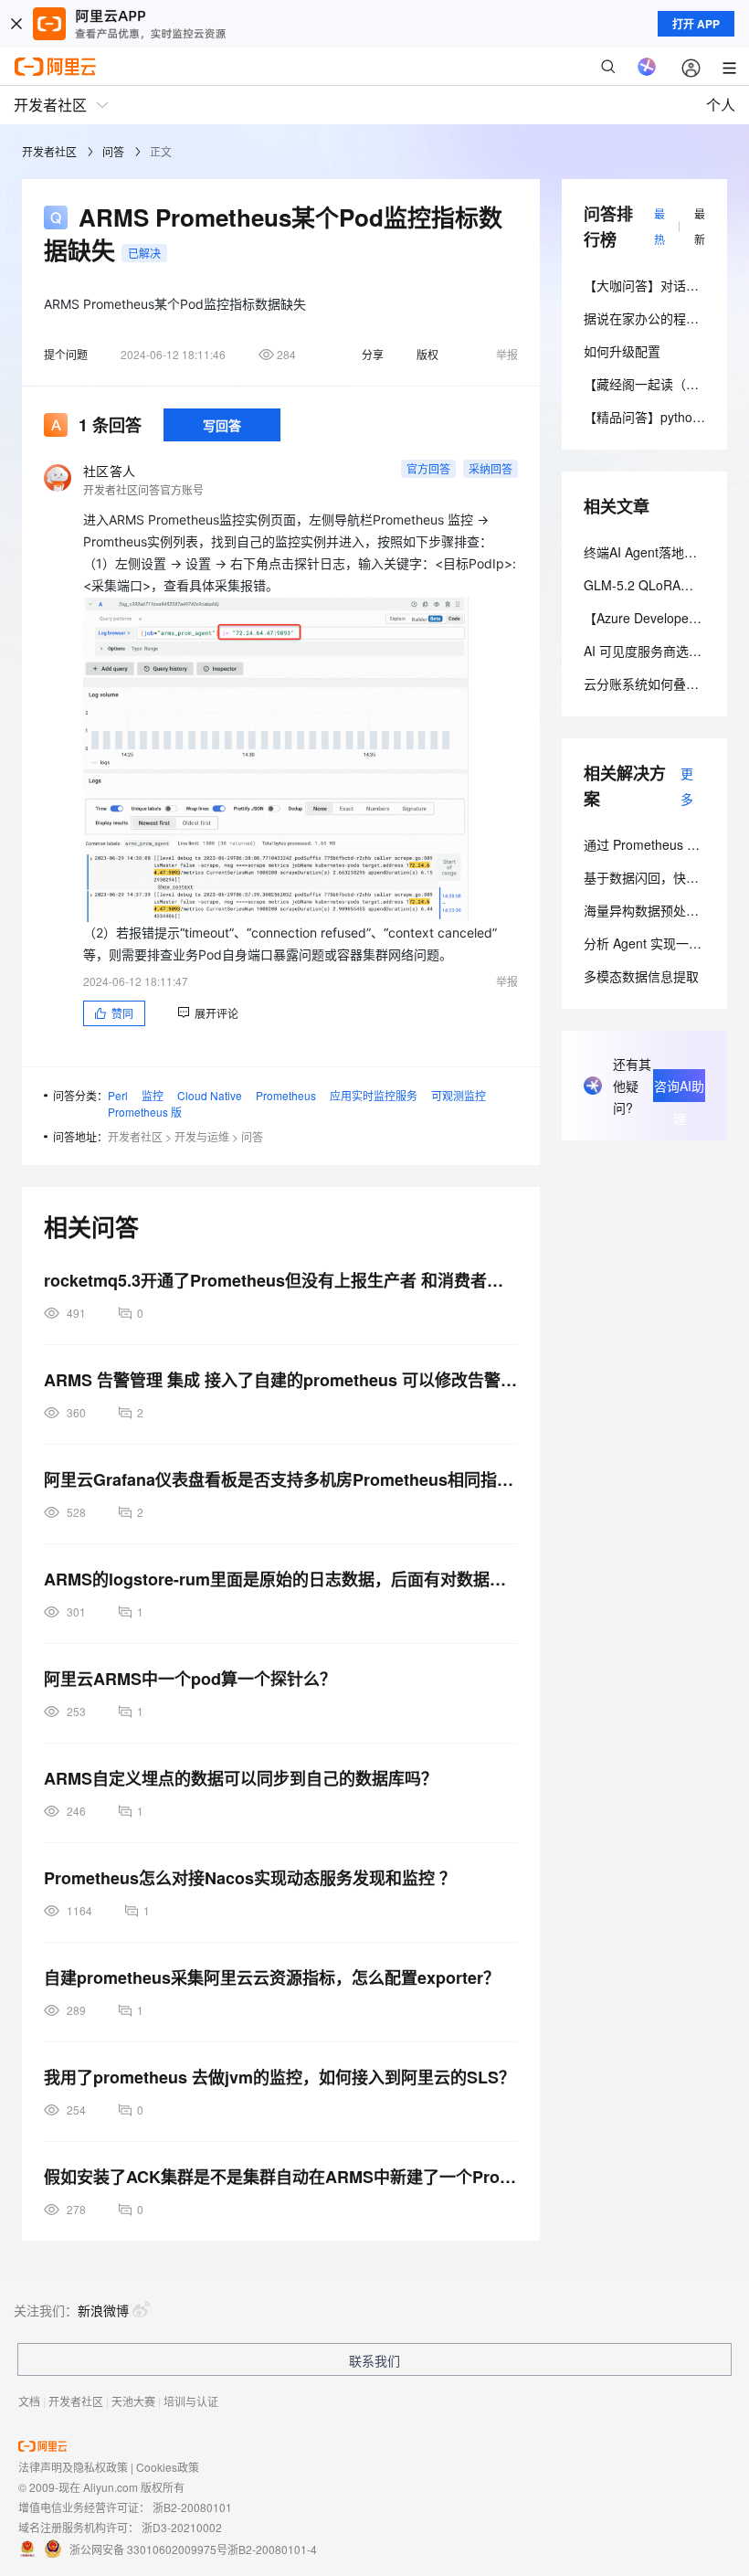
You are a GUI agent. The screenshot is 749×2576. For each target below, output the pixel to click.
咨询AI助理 (679, 1089)
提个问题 (66, 354)
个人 (721, 105)
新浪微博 (103, 2310)
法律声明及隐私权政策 (73, 2467)
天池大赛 (133, 2401)
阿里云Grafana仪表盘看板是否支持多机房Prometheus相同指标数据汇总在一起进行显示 (281, 1479)
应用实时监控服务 (374, 1095)
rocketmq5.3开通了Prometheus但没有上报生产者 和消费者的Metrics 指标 (281, 1280)
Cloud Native (210, 1095)
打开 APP (696, 24)
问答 (113, 151)
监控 (153, 1095)
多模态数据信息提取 (641, 976)
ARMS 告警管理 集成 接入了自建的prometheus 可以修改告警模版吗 (281, 1380)
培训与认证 (191, 2401)
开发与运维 (202, 1136)
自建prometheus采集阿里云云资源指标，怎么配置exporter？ (272, 1977)
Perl (118, 1095)
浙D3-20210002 (182, 2527)
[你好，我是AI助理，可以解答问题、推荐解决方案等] (647, 67)
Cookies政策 (168, 2467)
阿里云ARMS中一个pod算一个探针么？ (190, 1679)
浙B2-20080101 (192, 2507)
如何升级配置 (622, 351)
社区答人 (109, 471)
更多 (687, 786)
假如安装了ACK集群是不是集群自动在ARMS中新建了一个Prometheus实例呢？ (281, 2177)
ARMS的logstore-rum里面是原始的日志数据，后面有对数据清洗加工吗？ (281, 1579)
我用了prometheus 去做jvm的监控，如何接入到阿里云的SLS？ (280, 2077)
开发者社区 (49, 151)
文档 (29, 2401)
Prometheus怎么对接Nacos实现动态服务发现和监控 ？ (250, 1878)
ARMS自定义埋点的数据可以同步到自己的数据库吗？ (241, 1778)
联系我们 (374, 2360)
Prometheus (286, 1095)
